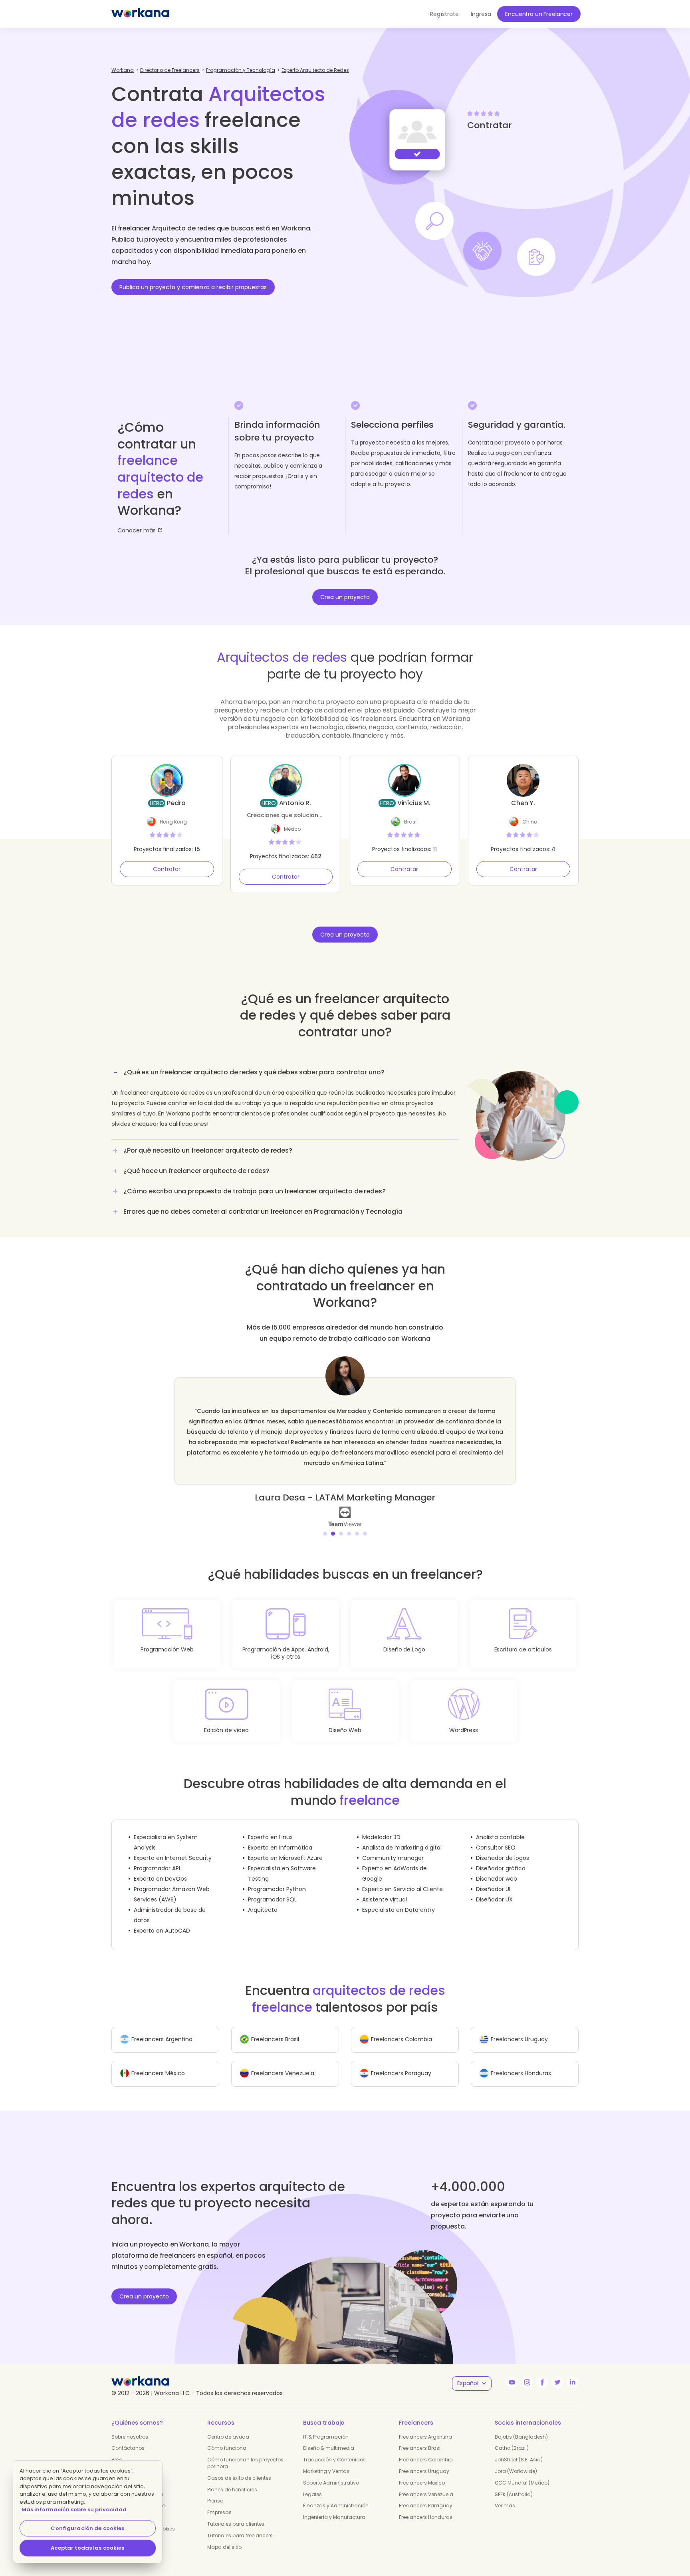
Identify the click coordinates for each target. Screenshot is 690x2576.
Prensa (215, 2490)
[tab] (285, 1101)
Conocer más (137, 530)
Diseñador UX (494, 1889)
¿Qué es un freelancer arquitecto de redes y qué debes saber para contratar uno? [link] (254, 1072)
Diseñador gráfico (501, 1858)
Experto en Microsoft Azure (285, 1848)
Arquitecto (263, 1899)
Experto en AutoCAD (162, 1920)
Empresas (219, 2502)
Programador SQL (272, 1889)
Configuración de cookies (87, 2528)
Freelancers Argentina (425, 2426)
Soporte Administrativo (331, 2472)
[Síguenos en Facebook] (542, 2372)
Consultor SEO (496, 1837)
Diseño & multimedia (329, 2438)
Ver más (505, 2495)
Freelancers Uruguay (424, 2461)
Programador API (157, 1858)
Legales (312, 2484)
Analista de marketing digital (402, 1837)
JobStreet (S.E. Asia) (519, 2449)
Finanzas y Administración (336, 2495)
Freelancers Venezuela (426, 2484)
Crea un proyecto (345, 597)
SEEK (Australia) (514, 2484)
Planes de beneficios (232, 2479)
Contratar (167, 869)
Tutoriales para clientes (236, 2513)
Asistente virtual (385, 1889)
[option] (345, 1436)
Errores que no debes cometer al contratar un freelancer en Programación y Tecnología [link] (263, 1212)
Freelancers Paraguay (426, 2495)
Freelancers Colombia (426, 2449)
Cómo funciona (227, 2438)
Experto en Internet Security (173, 1848)
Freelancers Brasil (420, 2438)
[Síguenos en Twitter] (557, 2372)
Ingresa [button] (481, 14)
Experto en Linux (270, 1827)
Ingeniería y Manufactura (334, 2507)
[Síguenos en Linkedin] (573, 2372)
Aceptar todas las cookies (87, 2548)
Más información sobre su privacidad (74, 2510)
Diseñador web (497, 1868)
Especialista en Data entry (399, 1899)
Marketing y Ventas (326, 2461)
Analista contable (500, 1827)
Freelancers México (422, 2472)
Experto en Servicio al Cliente (402, 1879)
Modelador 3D (381, 1827)
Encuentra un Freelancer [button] (539, 14)
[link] (345, 1506)
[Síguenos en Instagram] (527, 2372)
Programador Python (277, 1879)
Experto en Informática (280, 1837)
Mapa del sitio (224, 2537)
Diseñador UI (493, 1879)
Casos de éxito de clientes (239, 2468)
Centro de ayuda (228, 2426)
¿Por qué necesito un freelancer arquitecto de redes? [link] (208, 1150)
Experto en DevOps (160, 1868)
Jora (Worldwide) (516, 2461)
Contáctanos (128, 2438)
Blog (117, 2449)
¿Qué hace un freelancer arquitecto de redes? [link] (196, 1171)
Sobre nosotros (130, 2426)
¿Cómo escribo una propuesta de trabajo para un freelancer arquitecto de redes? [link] (255, 1191)
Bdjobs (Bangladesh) (521, 2426)
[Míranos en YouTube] (512, 2372)
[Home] (140, 14)
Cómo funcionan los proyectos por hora (245, 2453)
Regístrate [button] (444, 14)
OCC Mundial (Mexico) (522, 2472)
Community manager (393, 1848)
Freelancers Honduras (426, 2507)
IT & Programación (326, 2426)
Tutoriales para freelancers (240, 2525)
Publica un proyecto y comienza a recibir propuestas (193, 287)
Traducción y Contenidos (334, 2449)
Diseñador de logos (503, 1848)
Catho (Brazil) (512, 2438)
